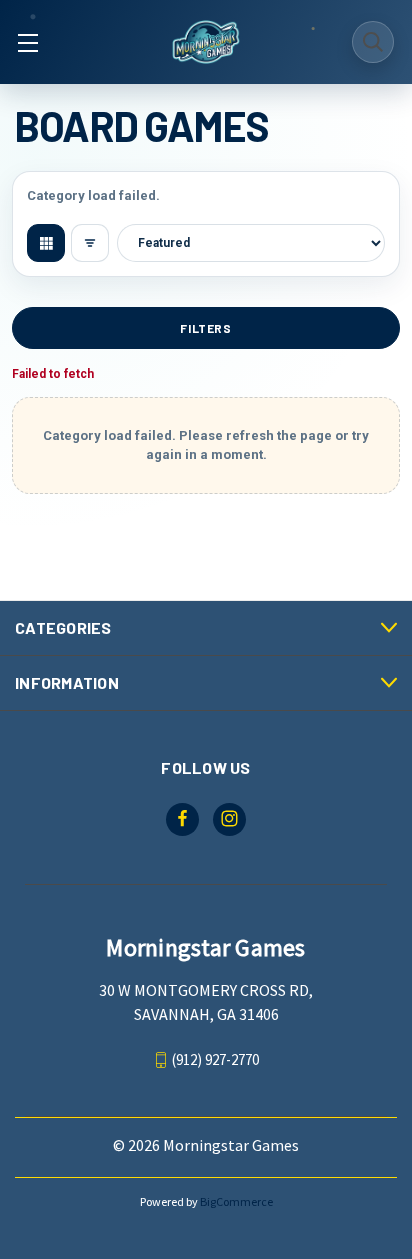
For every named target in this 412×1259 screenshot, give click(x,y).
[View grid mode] (46, 243)
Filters (205, 328)
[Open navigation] (27, 42)
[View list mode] (90, 243)
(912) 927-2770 (215, 1059)
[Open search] (373, 42)
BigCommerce (236, 1201)
